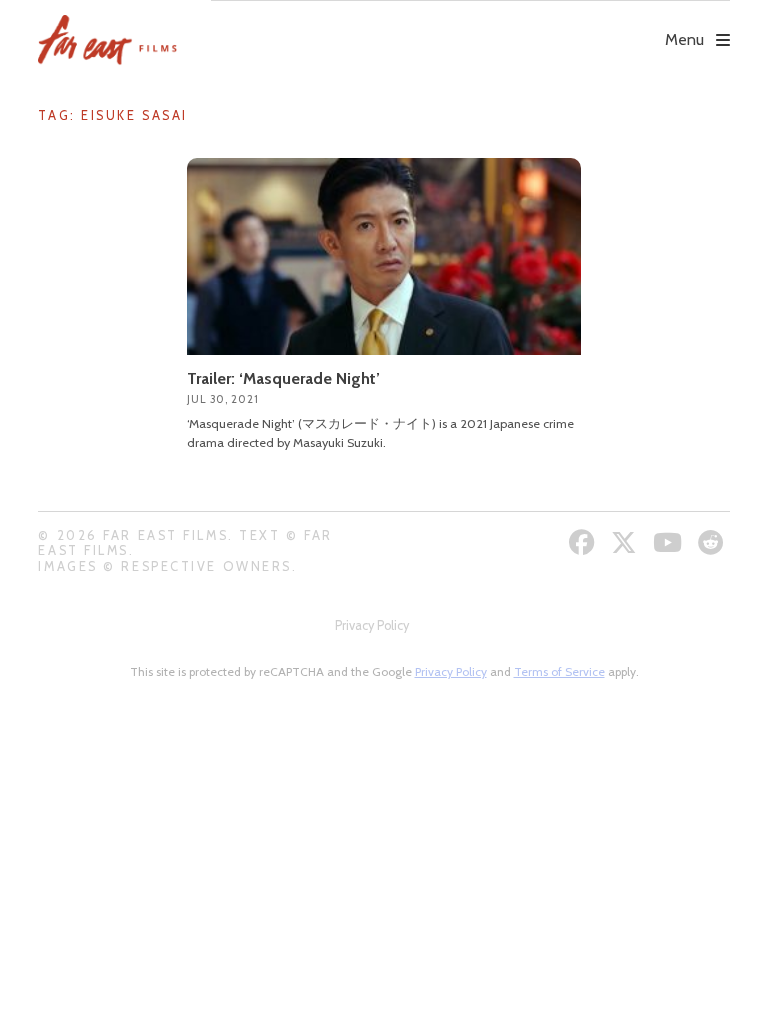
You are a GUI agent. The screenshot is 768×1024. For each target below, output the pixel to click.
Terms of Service (559, 671)
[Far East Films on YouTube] (670, 542)
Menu (684, 39)
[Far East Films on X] (626, 542)
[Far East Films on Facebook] (584, 542)
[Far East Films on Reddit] (713, 542)
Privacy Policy (372, 625)
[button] (470, 26)
